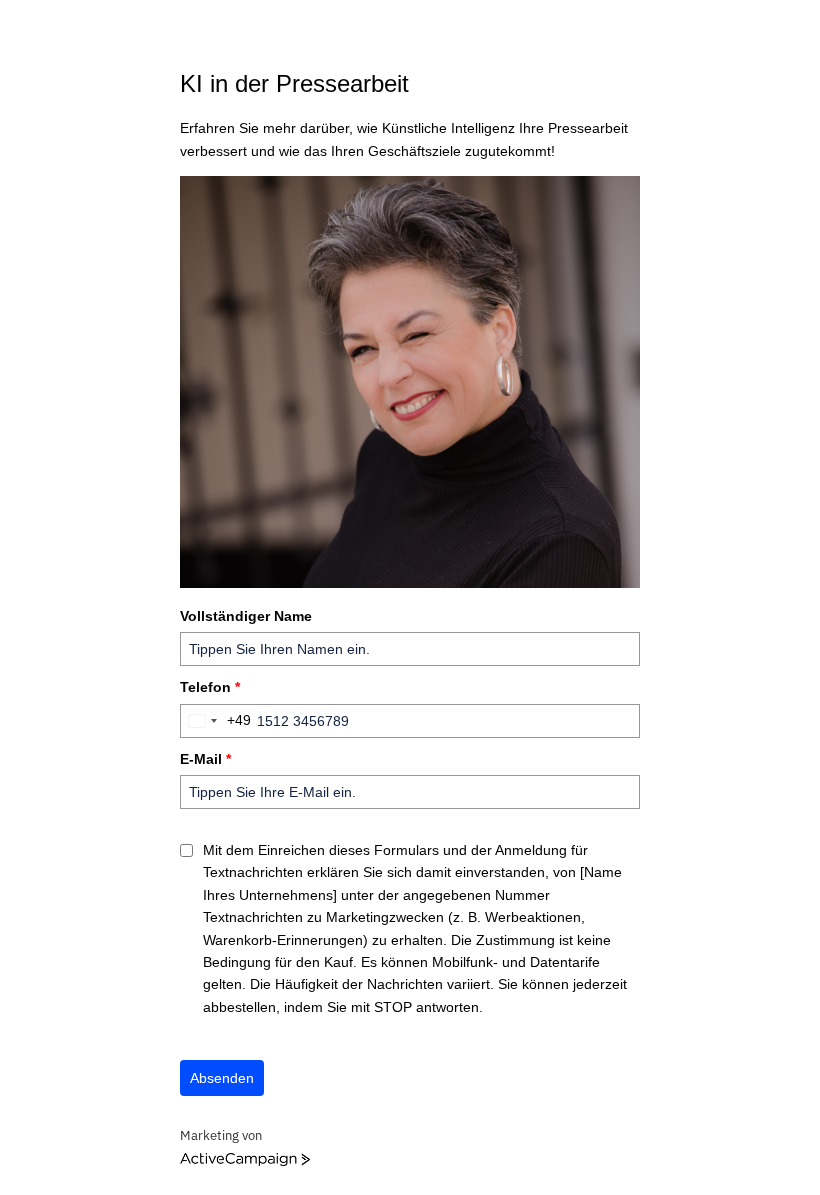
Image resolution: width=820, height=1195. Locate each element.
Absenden (222, 1078)
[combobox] (216, 721)
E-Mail (205, 759)
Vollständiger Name (246, 616)
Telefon (210, 687)
